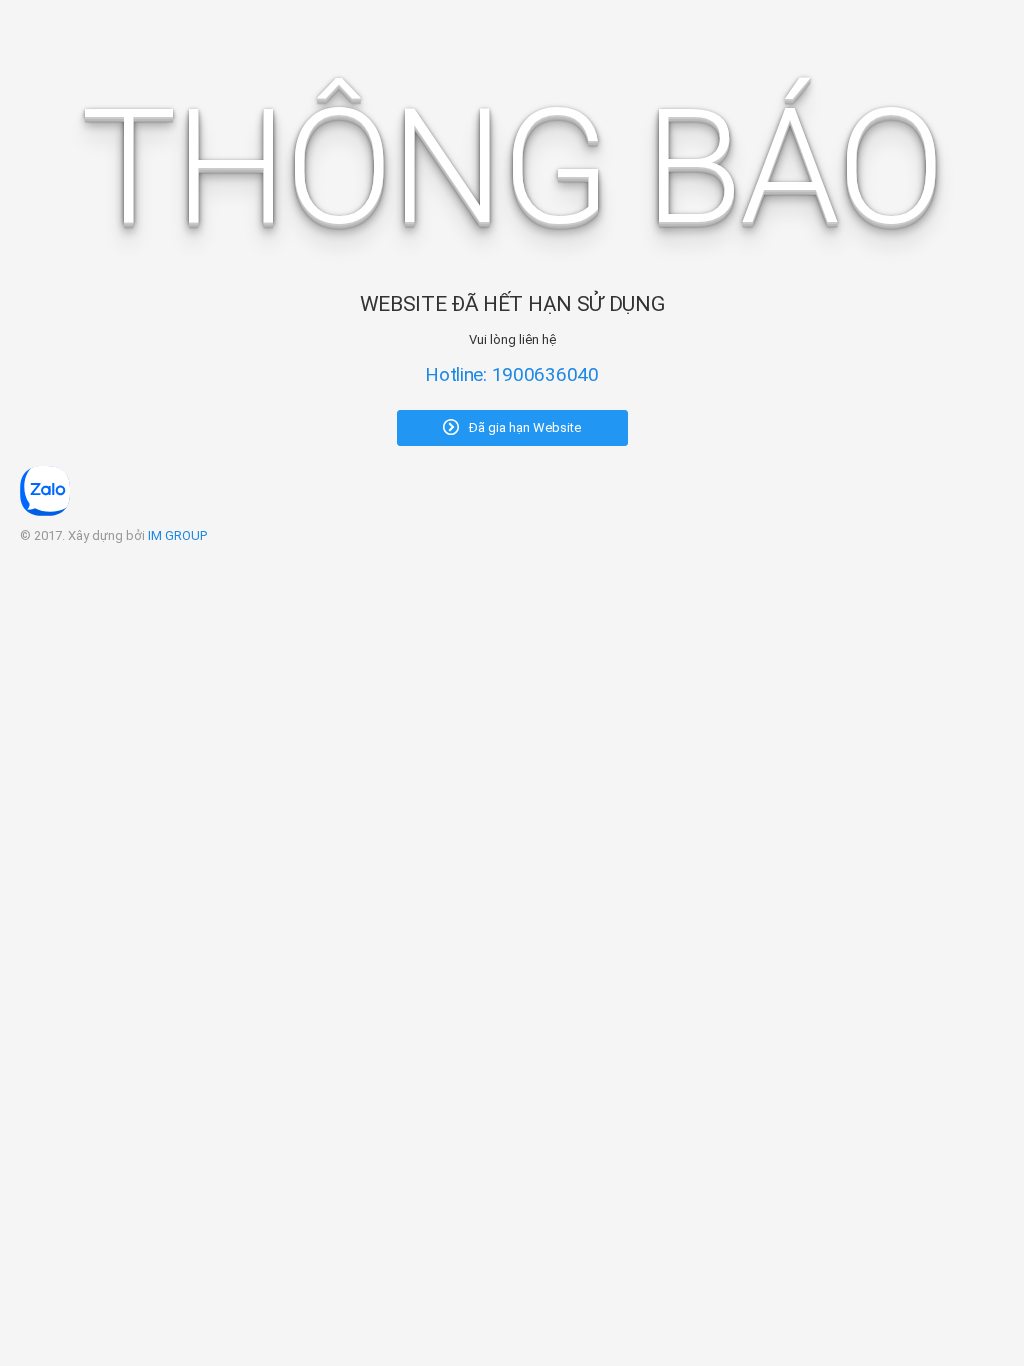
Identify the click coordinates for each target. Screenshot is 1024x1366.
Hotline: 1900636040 (512, 374)
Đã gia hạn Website (523, 427)
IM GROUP (177, 535)
